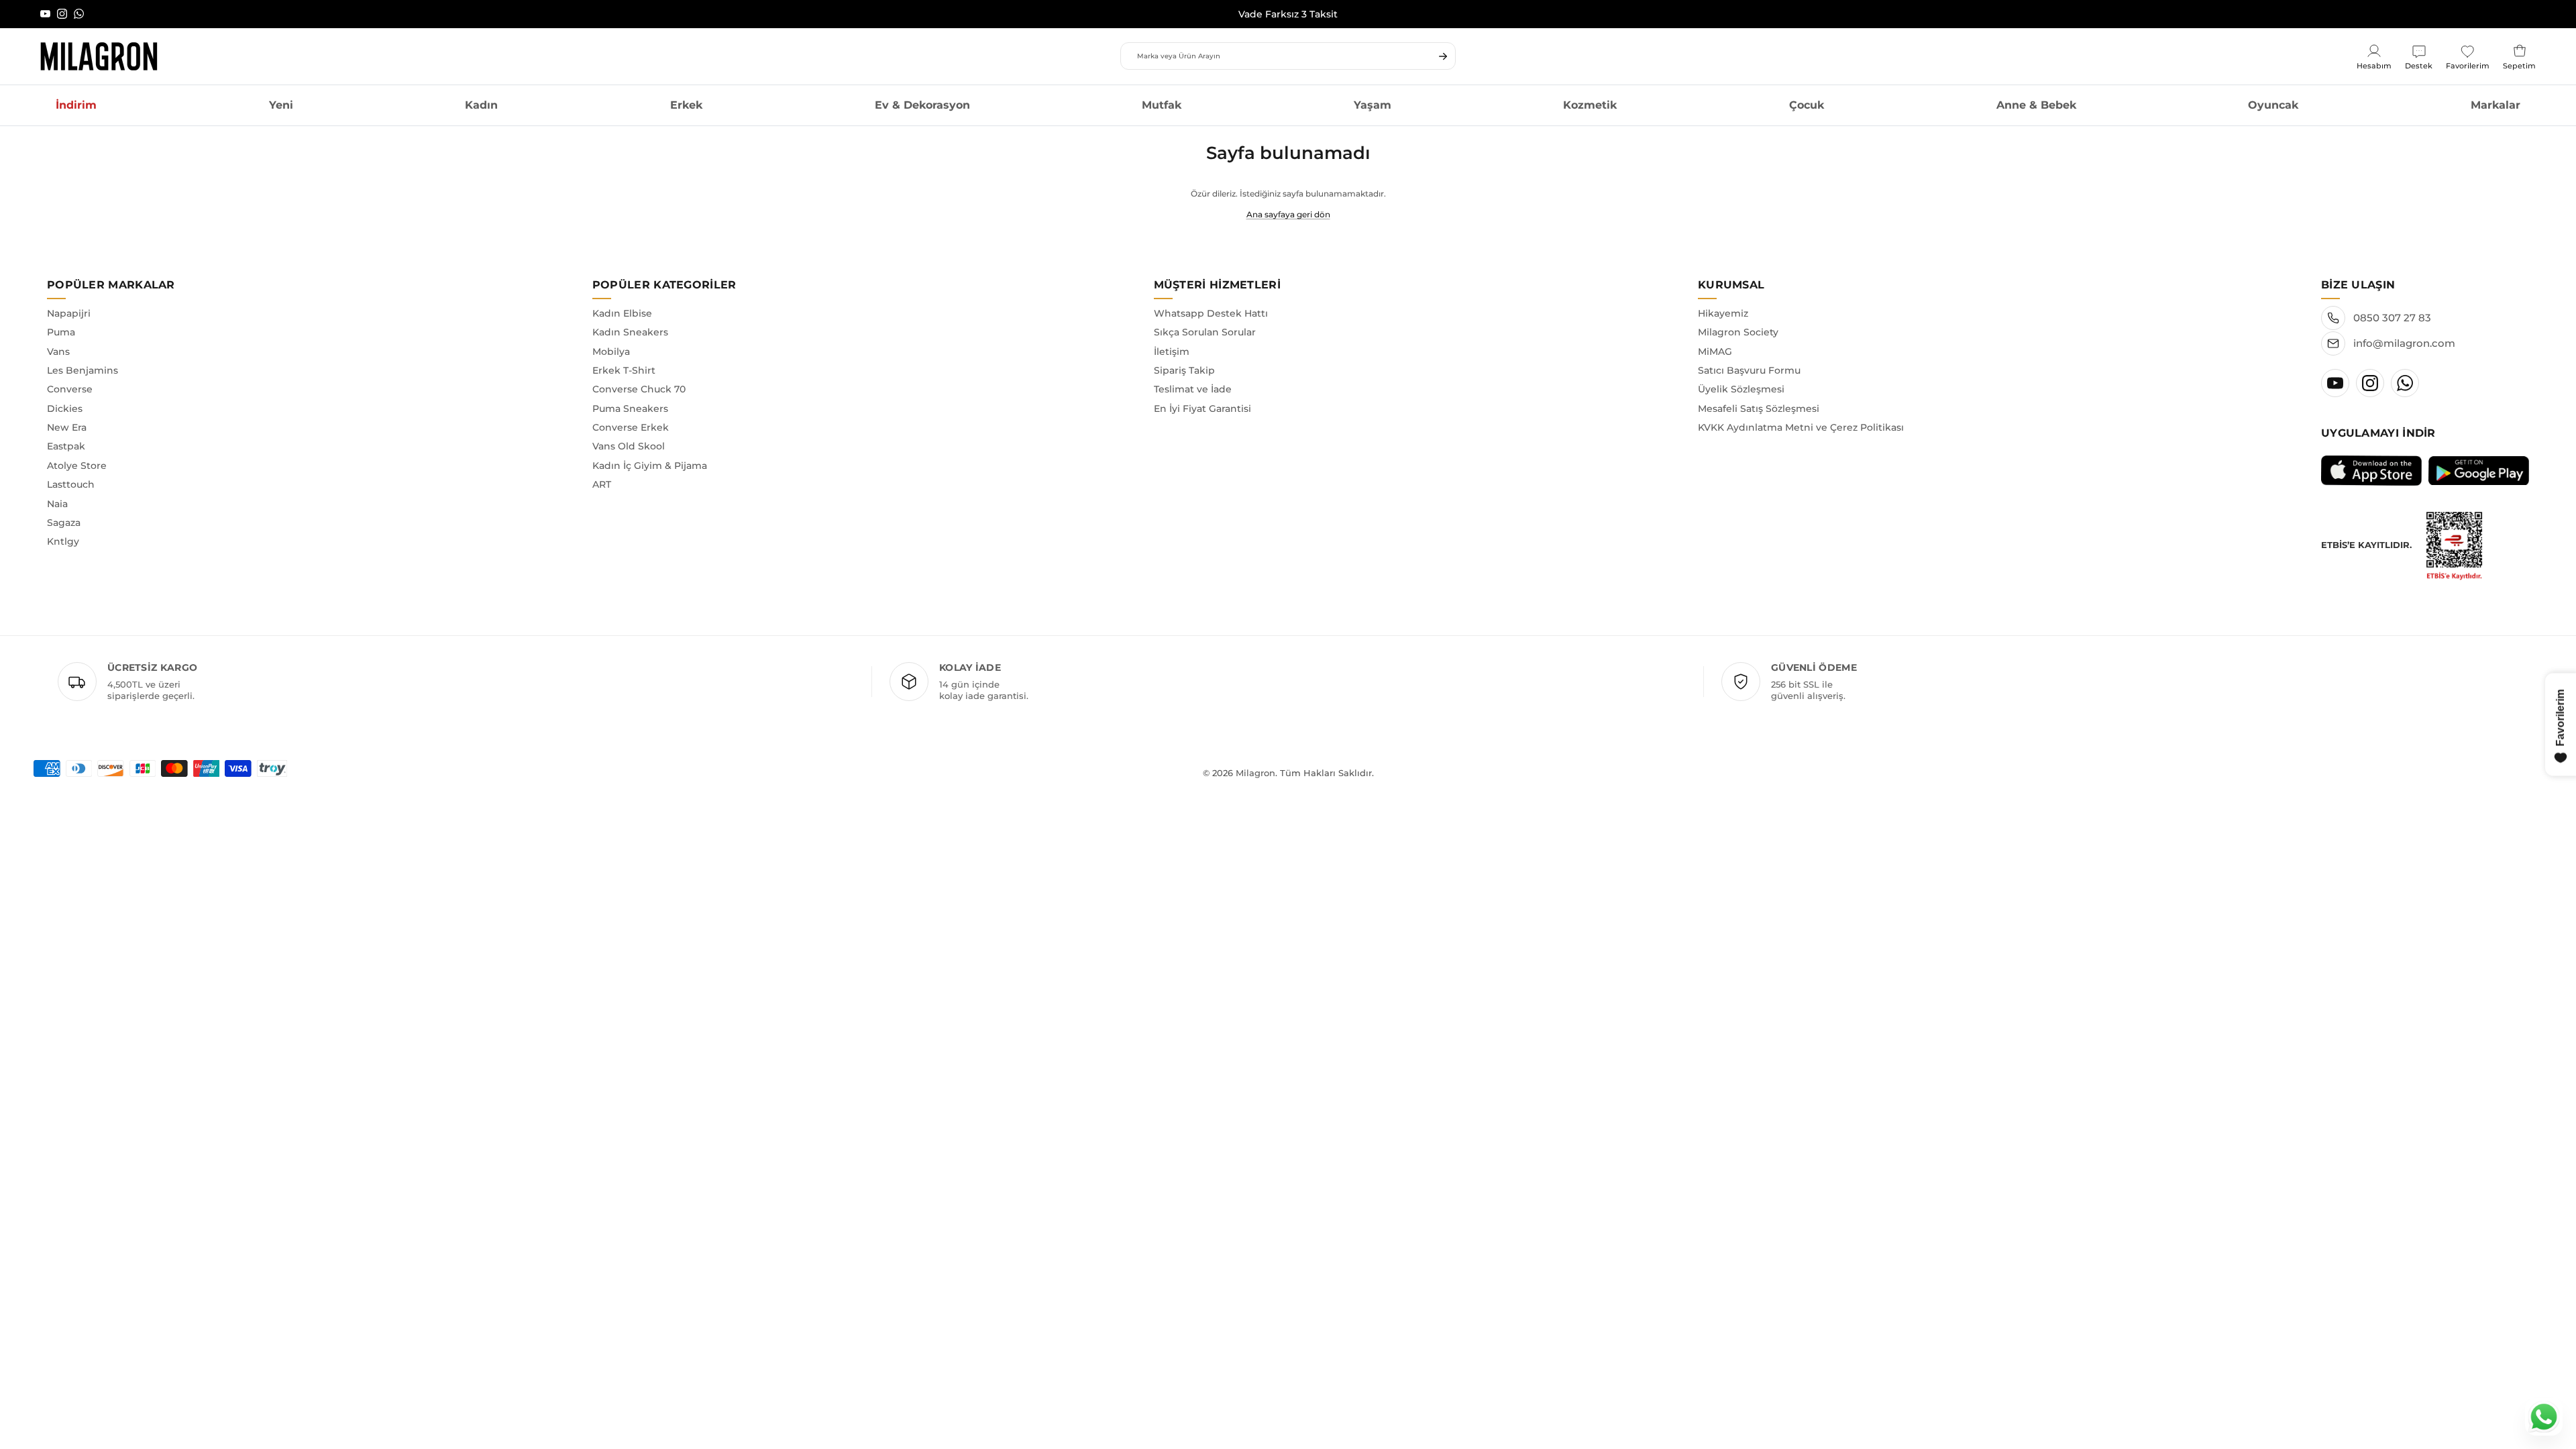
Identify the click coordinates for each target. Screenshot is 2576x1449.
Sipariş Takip (1184, 370)
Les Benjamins (83, 370)
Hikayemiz (1723, 313)
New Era (67, 427)
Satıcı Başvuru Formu (1749, 370)
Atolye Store (77, 466)
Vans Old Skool (629, 446)
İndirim (76, 105)
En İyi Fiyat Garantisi (1202, 409)
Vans (58, 352)
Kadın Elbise (622, 313)
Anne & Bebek (2036, 105)
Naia (57, 504)
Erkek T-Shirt (624, 370)
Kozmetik (1590, 105)
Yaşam (1373, 105)
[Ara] (1443, 56)
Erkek (686, 105)
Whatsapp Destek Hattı (1211, 313)
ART (602, 484)
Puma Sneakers (630, 409)
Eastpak (66, 446)
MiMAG (1715, 352)
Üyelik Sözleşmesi (1741, 389)
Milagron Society (1738, 332)
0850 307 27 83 (2392, 318)
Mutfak (1162, 105)
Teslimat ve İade (1193, 389)
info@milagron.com (2404, 343)
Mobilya (611, 352)
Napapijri (69, 313)
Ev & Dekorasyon (922, 105)
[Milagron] (99, 56)
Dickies (65, 409)
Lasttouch (71, 484)
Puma (61, 332)
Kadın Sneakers (630, 332)
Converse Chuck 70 (639, 389)
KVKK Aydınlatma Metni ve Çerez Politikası (1801, 427)
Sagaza (64, 523)
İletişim (1172, 352)
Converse (70, 389)
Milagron (1255, 773)
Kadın (481, 105)
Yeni (281, 105)
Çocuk (1807, 105)
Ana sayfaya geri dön (1288, 214)
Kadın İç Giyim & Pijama (650, 466)
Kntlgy (63, 541)
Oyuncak (2273, 105)
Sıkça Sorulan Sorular (1205, 332)
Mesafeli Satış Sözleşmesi (1759, 409)
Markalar (2495, 105)
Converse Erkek (631, 427)
